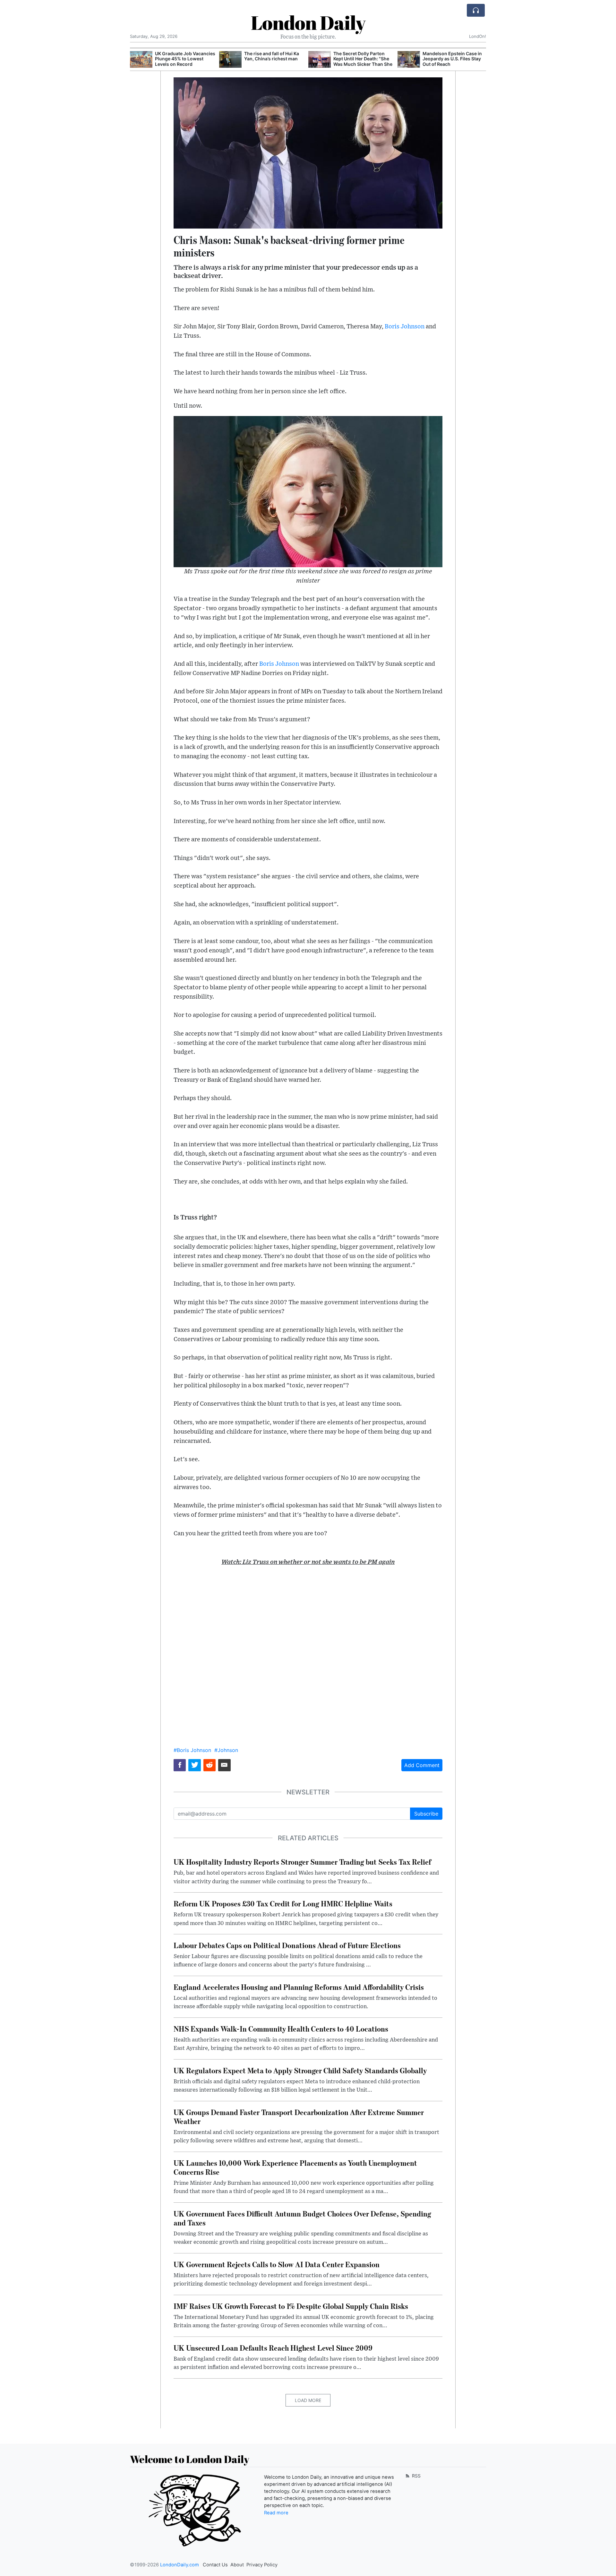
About (237, 2565)
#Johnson (226, 1750)
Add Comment (422, 1765)
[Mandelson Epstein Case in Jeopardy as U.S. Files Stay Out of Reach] (409, 60)
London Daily (308, 22)
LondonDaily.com (180, 2565)
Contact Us (215, 2565)
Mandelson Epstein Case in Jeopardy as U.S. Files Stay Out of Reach (452, 59)
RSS (416, 2476)
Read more (276, 2513)
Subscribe (426, 1814)
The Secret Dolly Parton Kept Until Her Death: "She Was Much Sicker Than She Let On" (363, 61)
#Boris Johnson (192, 1750)
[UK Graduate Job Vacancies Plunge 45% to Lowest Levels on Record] (141, 60)
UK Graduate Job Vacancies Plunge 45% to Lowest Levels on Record (185, 59)
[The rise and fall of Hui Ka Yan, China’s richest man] (230, 60)
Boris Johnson (405, 327)
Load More (308, 2400)
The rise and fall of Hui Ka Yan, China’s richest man (272, 56)
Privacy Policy (262, 2565)
